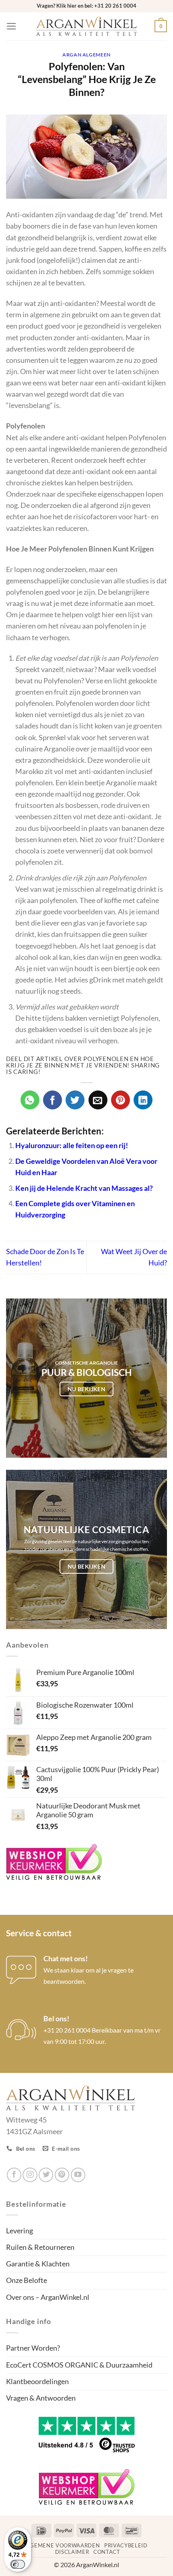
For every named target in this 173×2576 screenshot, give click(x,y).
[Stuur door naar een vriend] (98, 1100)
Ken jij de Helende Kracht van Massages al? (84, 1188)
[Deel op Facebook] (53, 1100)
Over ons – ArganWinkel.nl (48, 2297)
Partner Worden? (33, 2348)
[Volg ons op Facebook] (14, 2175)
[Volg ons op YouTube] (78, 2175)
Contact (107, 2552)
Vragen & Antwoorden (41, 2398)
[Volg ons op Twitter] (46, 2175)
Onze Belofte (27, 2280)
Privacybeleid (126, 2545)
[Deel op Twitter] (75, 1100)
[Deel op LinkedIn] (143, 1100)
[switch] (18, 2564)
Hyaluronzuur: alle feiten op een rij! (72, 1145)
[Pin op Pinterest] (120, 1100)
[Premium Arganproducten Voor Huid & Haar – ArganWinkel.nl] (86, 26)
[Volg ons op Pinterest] (62, 2175)
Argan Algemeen (86, 55)
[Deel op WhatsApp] (30, 1100)
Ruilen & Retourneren (40, 2247)
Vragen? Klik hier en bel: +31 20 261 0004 (86, 6)
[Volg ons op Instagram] (30, 2175)
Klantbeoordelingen (37, 2381)
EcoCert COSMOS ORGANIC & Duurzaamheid (79, 2365)
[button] (11, 26)
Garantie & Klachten (38, 2264)
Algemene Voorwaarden (62, 2545)
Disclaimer (72, 2552)
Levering (20, 2231)
